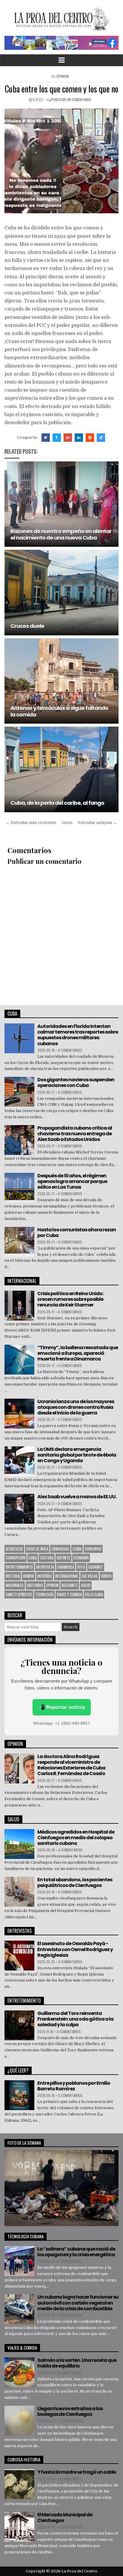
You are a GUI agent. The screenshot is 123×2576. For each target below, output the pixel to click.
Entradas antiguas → (97, 823)
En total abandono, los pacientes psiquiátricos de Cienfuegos (75, 1882)
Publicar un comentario (71, 99)
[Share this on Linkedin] (79, 438)
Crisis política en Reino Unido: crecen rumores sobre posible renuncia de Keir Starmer (70, 1299)
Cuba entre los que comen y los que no (61, 89)
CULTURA (47, 1558)
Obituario (35, 1585)
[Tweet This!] (46, 438)
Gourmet (96, 1567)
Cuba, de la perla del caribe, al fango (57, 803)
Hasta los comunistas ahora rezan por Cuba (77, 1233)
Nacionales (15, 1585)
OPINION (63, 76)
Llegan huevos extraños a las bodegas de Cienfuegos (70, 2411)
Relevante (70, 1585)
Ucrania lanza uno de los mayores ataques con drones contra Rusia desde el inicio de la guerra (76, 1407)
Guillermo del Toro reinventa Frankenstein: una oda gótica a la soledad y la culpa (75, 2019)
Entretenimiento (19, 1567)
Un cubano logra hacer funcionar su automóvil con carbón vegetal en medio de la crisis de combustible (78, 2303)
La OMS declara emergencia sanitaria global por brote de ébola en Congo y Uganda (77, 1455)
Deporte (63, 1558)
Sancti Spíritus (19, 1594)
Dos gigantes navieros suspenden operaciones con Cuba (76, 1082)
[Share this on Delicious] (101, 438)
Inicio (67, 823)
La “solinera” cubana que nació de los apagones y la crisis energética (76, 2252)
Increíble (45, 1576)
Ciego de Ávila (37, 1549)
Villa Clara (94, 1594)
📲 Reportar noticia (62, 1707)
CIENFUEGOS (60, 1549)
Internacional (67, 1576)
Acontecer (14, 1549)
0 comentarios (70, 1050)
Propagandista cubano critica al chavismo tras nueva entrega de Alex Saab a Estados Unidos (75, 1134)
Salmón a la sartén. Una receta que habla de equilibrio (77, 2363)
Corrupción (16, 1558)
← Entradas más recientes (31, 823)
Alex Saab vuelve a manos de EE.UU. (77, 1497)
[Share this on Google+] (68, 438)
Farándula (66, 1567)
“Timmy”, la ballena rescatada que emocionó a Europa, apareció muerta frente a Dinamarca (78, 1353)
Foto (81, 1567)
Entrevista (45, 1567)
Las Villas (90, 1576)
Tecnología (44, 1594)
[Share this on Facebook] (57, 438)
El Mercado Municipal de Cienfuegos (65, 2518)
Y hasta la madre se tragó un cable (77, 2472)
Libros (106, 1576)
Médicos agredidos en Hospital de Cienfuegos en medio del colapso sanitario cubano (76, 1838)
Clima (77, 1549)
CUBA (33, 1558)
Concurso (93, 1549)
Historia (13, 1576)
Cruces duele (27, 626)
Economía (81, 1558)
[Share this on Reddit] (90, 438)
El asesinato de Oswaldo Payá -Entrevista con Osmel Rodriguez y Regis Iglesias (75, 1949)
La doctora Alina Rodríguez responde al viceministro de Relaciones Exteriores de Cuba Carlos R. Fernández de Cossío (71, 1765)
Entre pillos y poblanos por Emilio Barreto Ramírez (74, 2086)
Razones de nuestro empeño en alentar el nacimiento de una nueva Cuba (61, 534)
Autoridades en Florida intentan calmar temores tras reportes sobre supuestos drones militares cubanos (78, 1035)
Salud (86, 1585)
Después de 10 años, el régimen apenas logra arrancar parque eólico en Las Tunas (72, 1181)
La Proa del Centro (79, 2571)
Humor (29, 1576)
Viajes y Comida (69, 1594)
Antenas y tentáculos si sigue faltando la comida (59, 711)
